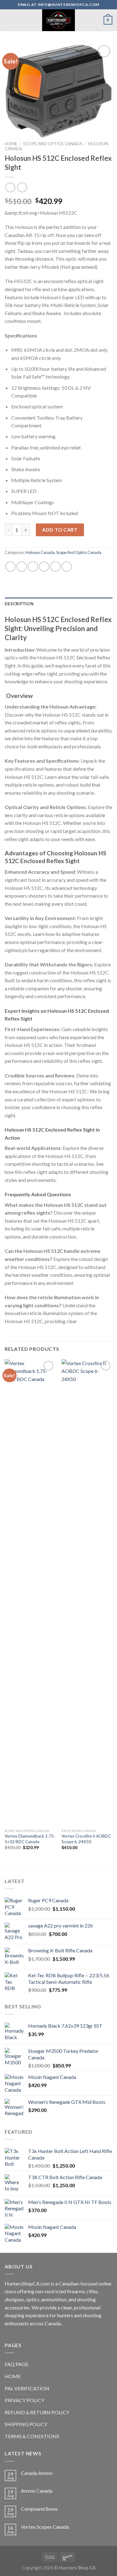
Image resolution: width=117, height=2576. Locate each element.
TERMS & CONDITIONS (32, 2436)
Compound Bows (39, 2509)
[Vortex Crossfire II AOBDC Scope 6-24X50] (87, 1593)
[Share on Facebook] (22, 567)
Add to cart (60, 530)
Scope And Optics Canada (53, 144)
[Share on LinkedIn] (67, 567)
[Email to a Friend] (44, 567)
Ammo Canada (37, 2491)
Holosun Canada (40, 552)
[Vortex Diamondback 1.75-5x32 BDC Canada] (30, 1593)
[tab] (58, 604)
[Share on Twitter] (33, 567)
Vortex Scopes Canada (45, 2527)
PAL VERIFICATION (27, 2388)
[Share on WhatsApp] (10, 567)
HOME (13, 2376)
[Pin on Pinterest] (55, 567)
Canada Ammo (37, 2473)
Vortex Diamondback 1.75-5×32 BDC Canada (30, 1839)
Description (19, 604)
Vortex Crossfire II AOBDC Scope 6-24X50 (86, 1839)
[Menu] (8, 20)
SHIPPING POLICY (26, 2424)
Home (11, 144)
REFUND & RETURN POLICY (37, 2412)
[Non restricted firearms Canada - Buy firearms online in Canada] (58, 20)
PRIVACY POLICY (24, 2400)
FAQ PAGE (17, 2364)
